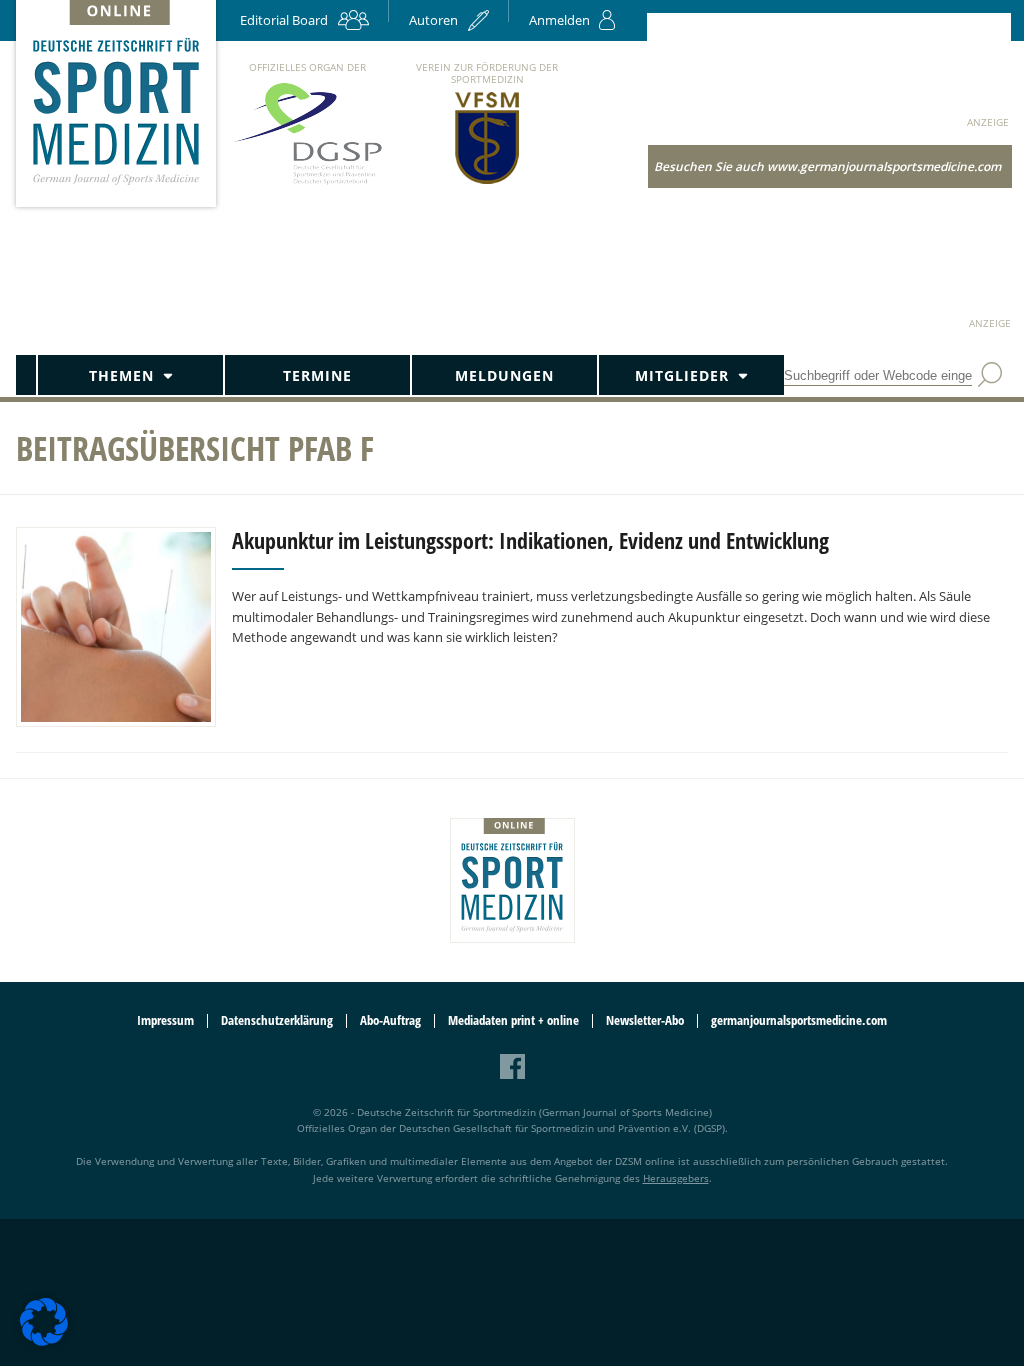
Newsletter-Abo (645, 1020)
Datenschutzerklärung (277, 1020)
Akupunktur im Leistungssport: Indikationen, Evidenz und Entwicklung (530, 540)
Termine (317, 375)
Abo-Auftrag (390, 1020)
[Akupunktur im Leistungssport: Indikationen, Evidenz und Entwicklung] (116, 627)
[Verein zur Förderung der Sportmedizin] (487, 182)
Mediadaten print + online (513, 1020)
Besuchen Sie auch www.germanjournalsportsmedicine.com (827, 166)
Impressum (165, 1020)
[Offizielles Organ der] (307, 183)
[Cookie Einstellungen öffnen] (44, 1342)
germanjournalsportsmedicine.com (799, 1020)
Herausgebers (676, 1178)
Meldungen (504, 375)
